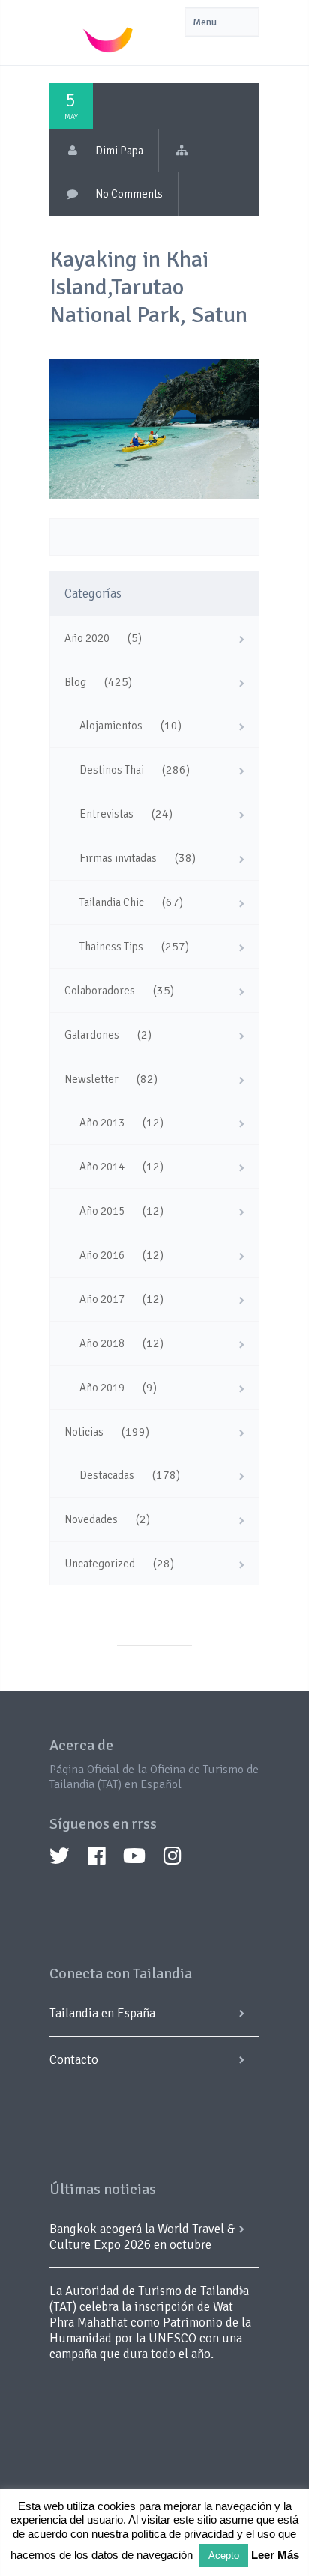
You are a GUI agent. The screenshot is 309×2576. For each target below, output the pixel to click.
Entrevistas (106, 814)
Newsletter (91, 1079)
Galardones (92, 1035)
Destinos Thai (112, 770)
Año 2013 (102, 1123)
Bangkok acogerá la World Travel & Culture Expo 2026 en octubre (142, 2237)
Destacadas (107, 1475)
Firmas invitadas (118, 858)
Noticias (84, 1432)
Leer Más (275, 2555)
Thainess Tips (111, 947)
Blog (75, 682)
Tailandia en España (102, 2013)
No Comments (129, 194)
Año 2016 (102, 1255)
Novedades (91, 1519)
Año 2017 (102, 1299)
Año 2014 (102, 1167)
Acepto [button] (224, 2555)
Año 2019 (102, 1388)
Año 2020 (87, 638)
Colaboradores (100, 991)
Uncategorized (100, 1564)
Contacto (74, 2060)
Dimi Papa (119, 151)
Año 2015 (102, 1211)
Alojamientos (111, 726)
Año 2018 (102, 1343)
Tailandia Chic (112, 902)
